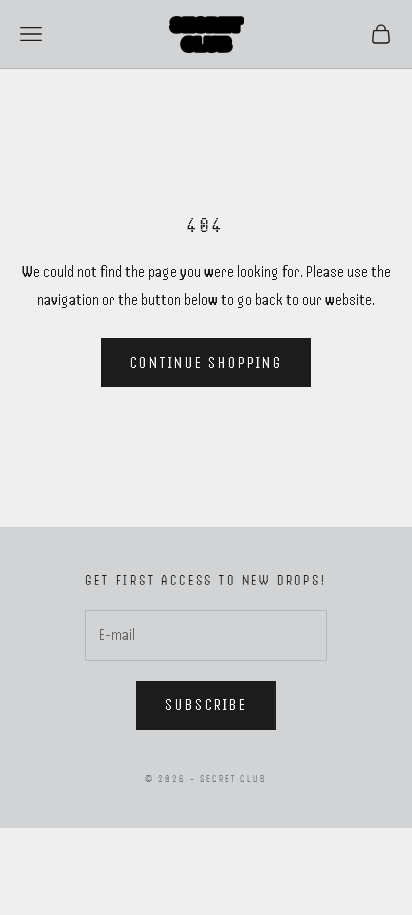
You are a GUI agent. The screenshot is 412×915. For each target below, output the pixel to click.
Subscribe (206, 705)
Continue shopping (206, 363)
